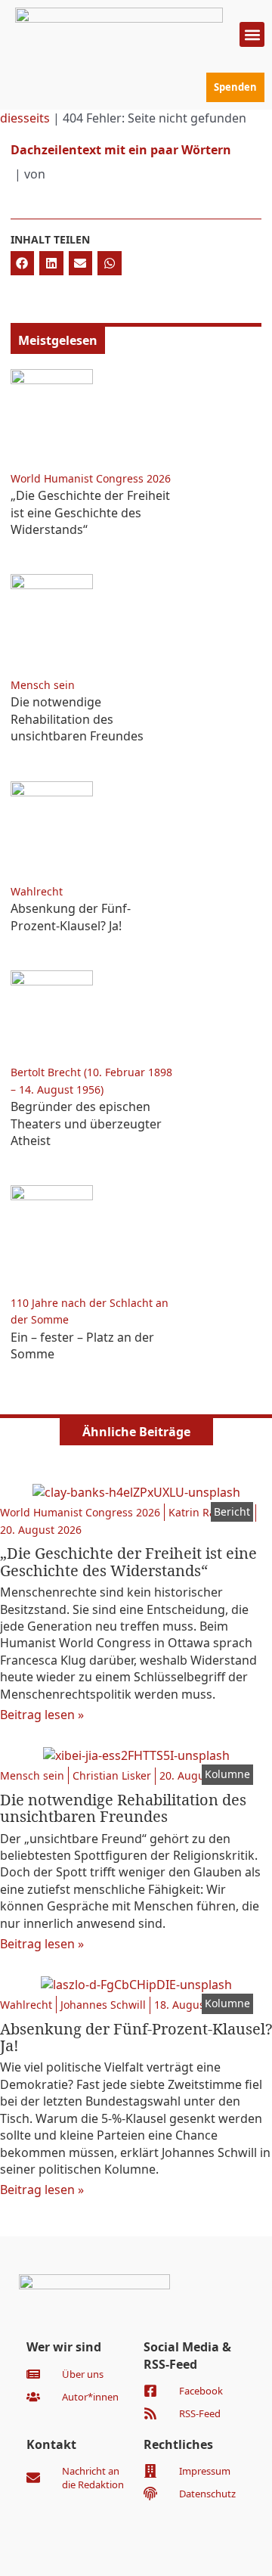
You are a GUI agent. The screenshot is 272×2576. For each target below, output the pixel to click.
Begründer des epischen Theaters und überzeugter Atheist (86, 1124)
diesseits (25, 118)
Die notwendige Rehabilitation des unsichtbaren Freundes (77, 719)
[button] (252, 34)
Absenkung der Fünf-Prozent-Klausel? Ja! (71, 917)
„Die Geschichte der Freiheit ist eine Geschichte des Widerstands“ (90, 512)
